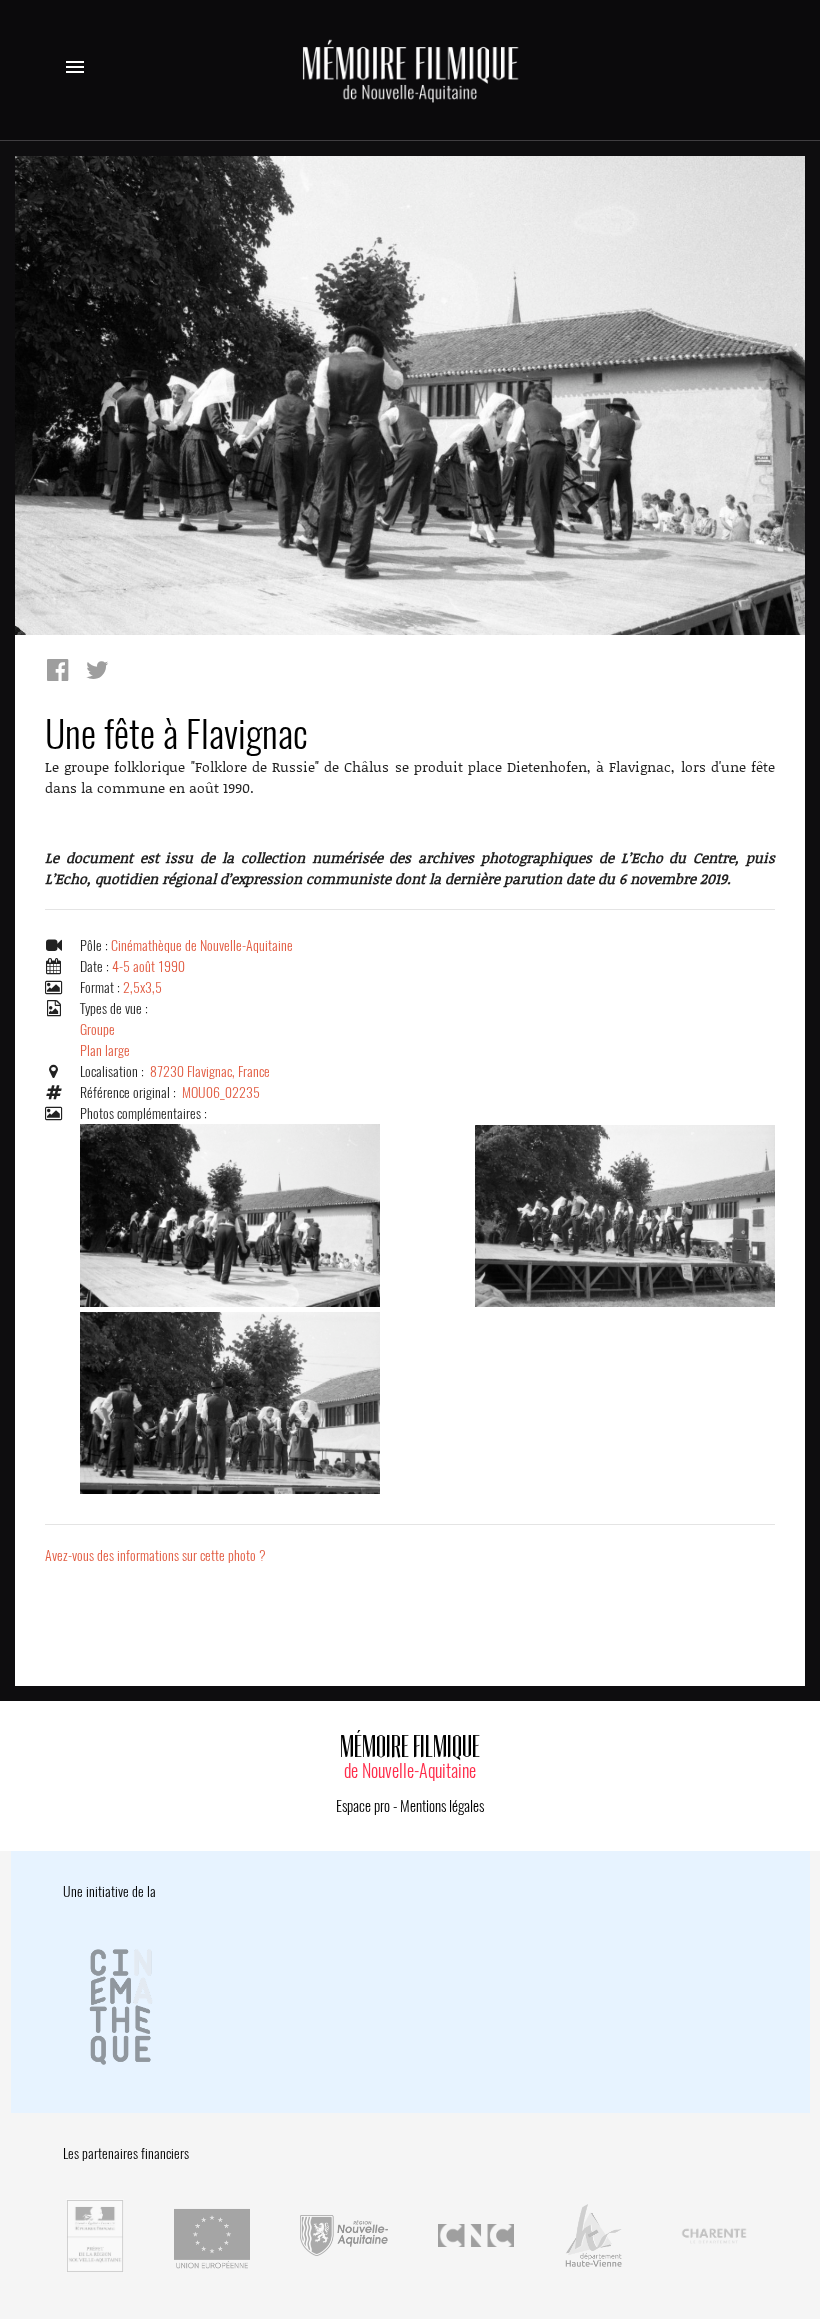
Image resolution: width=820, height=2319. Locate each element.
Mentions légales (442, 1806)
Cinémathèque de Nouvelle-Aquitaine (202, 945)
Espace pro (363, 1806)
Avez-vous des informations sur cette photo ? (155, 1555)
